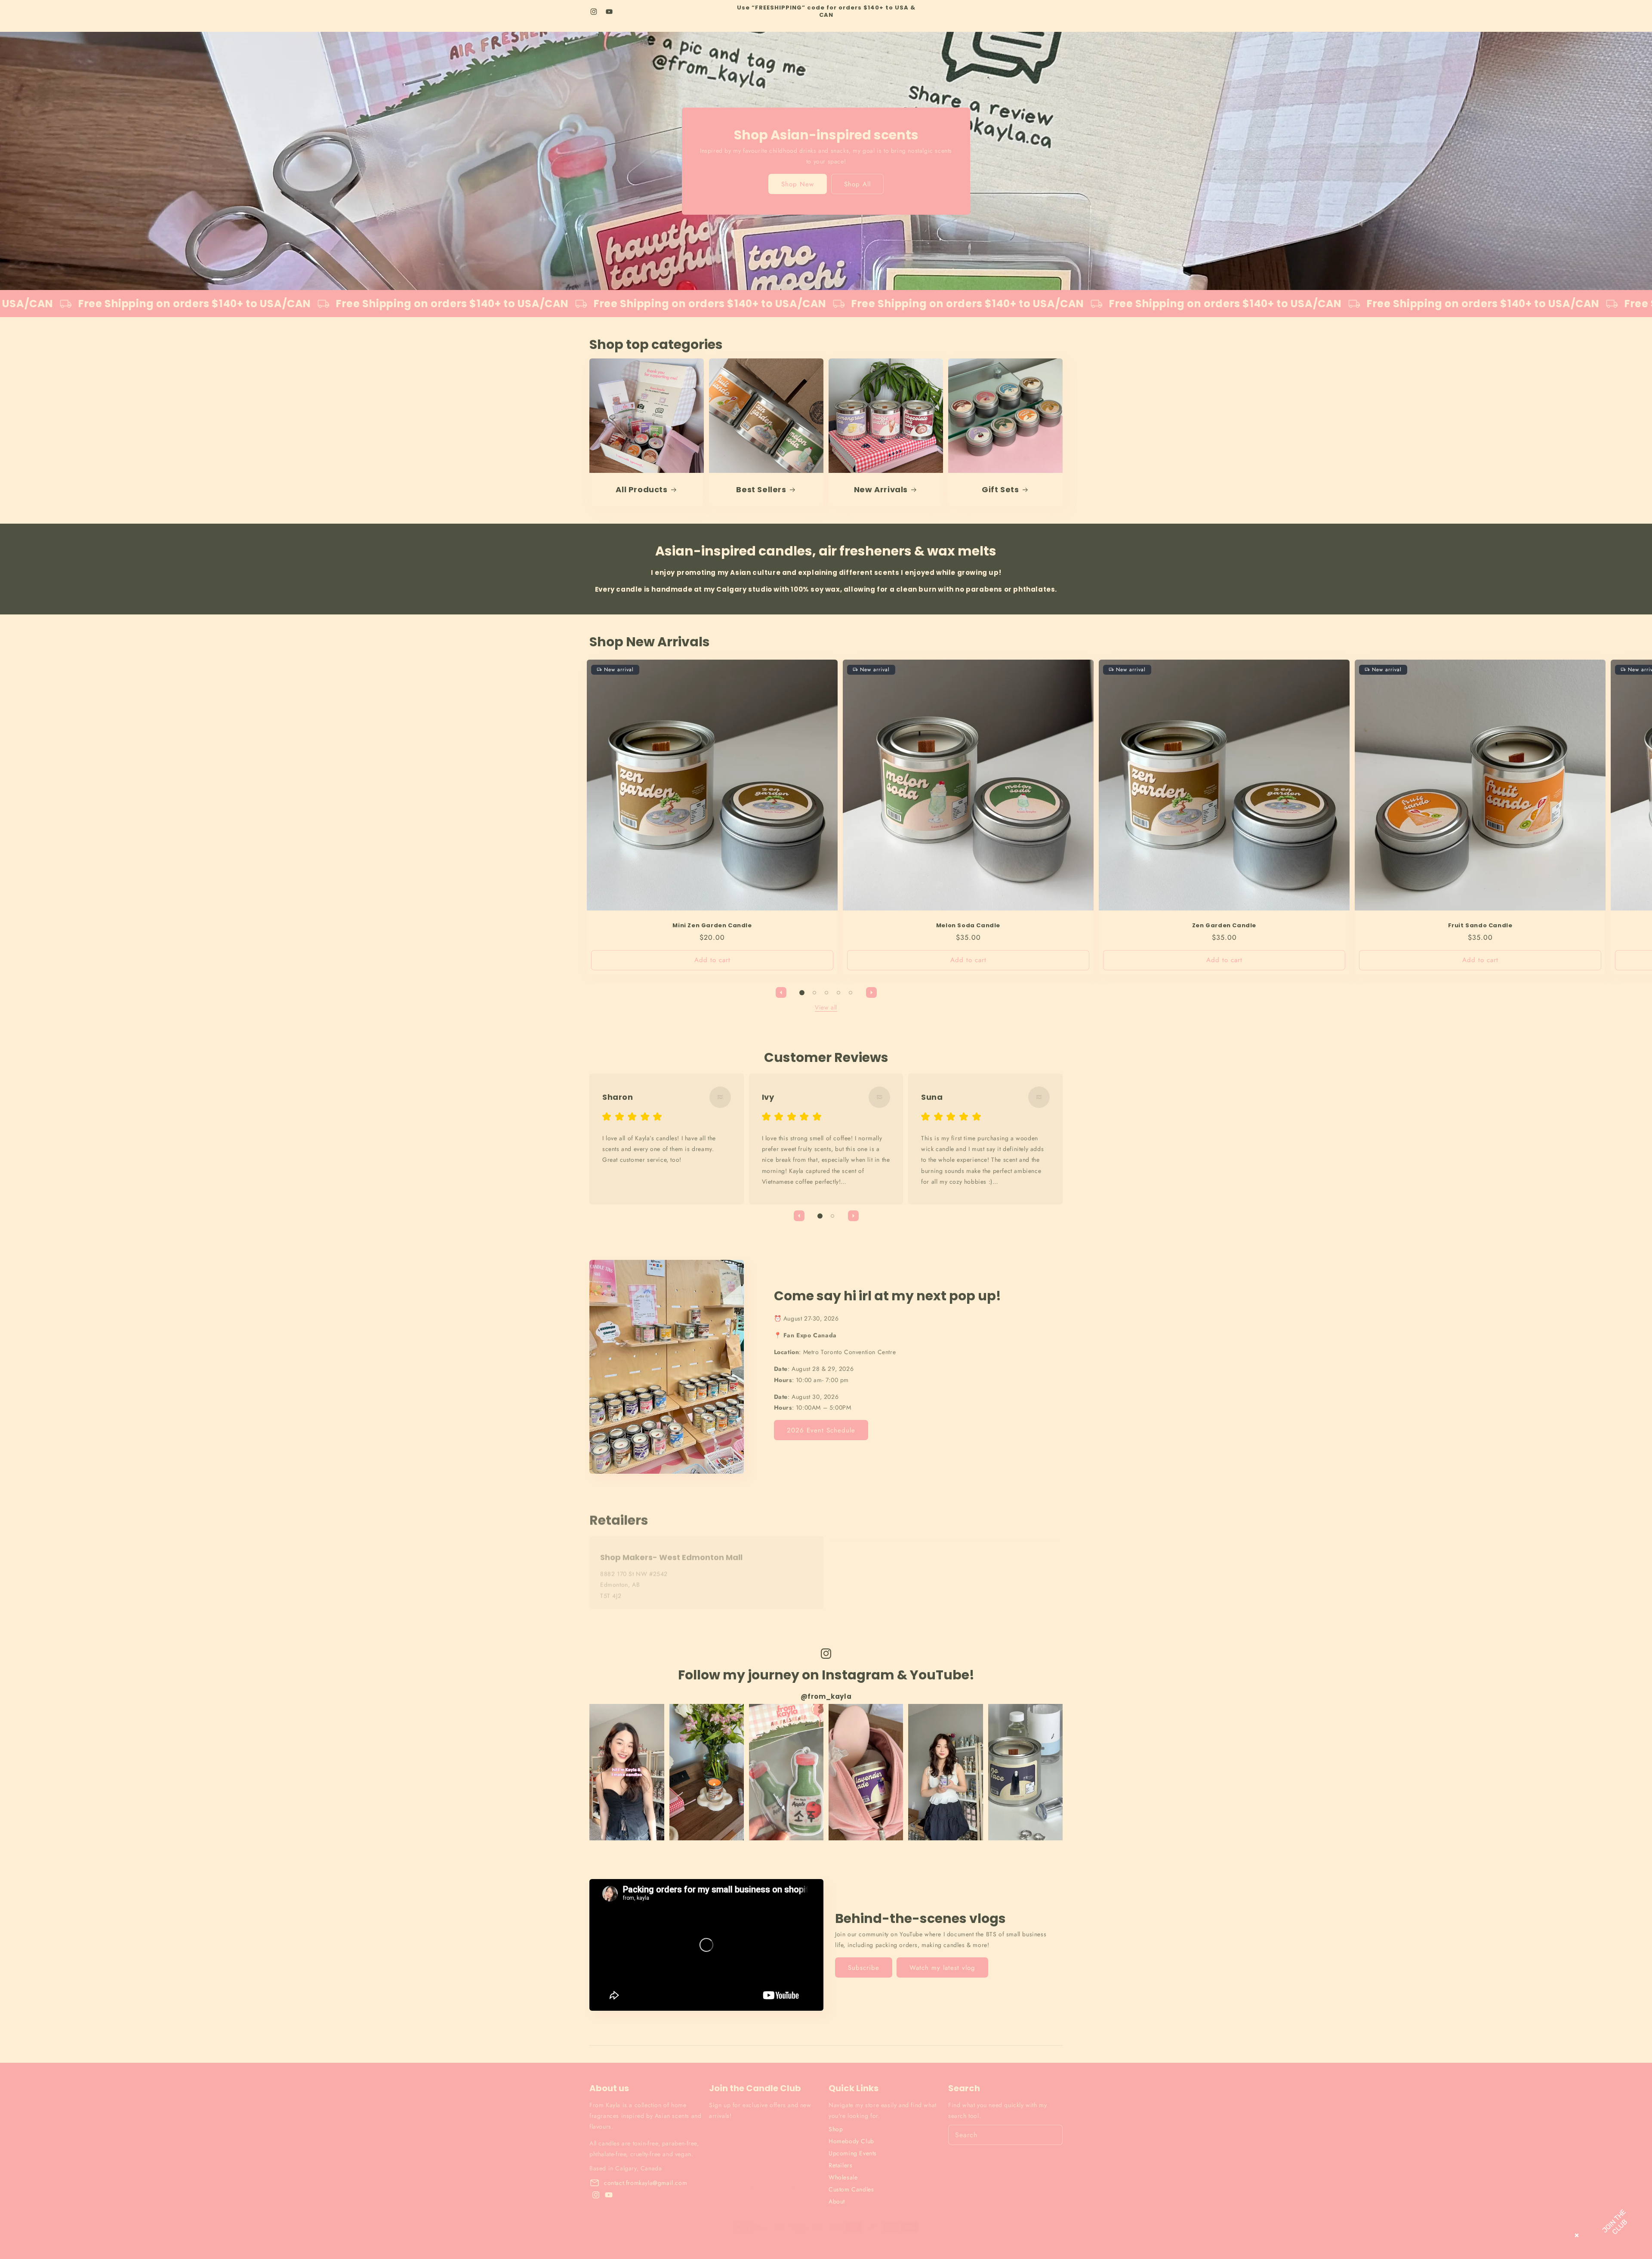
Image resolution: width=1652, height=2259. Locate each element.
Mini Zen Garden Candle (712, 926)
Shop (836, 2129)
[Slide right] (871, 993)
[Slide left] (781, 993)
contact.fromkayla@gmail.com (646, 2183)
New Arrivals (881, 489)
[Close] (1575, 2234)
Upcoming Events (853, 2153)
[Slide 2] (814, 993)
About (837, 2201)
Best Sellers (761, 489)
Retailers (840, 2165)
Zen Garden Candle (1224, 926)
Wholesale (843, 2177)
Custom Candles (851, 2189)
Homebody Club (851, 2141)
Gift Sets (1000, 489)
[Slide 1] (802, 993)
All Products (641, 489)
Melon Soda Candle (968, 926)
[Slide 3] (826, 993)
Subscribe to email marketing (761, 2179)
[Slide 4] (838, 993)
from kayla (622, 2235)
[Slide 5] (851, 993)
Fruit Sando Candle (1480, 926)
